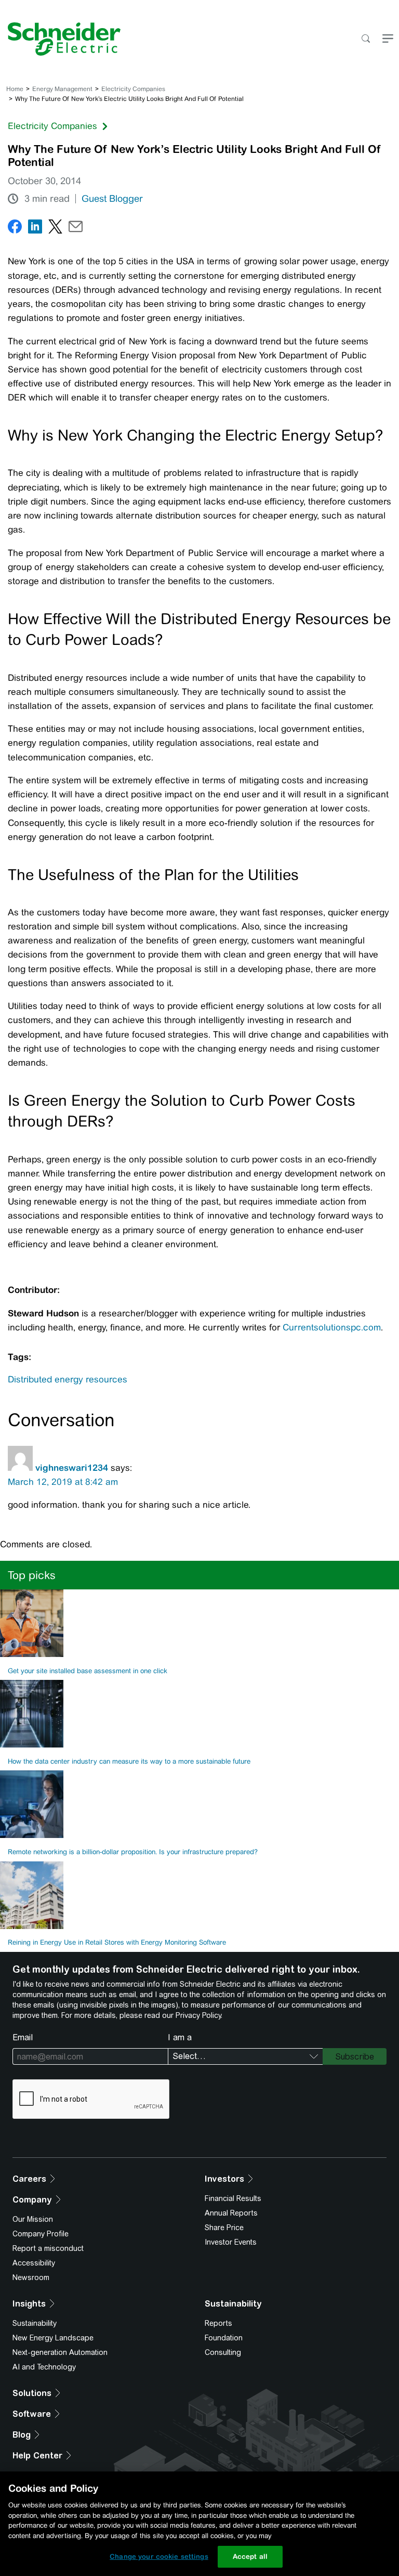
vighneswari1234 (72, 1468)
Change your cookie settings (159, 2556)
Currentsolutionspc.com (332, 1327)
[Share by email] (76, 229)
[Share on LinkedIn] (35, 229)
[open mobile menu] (388, 39)
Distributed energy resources (68, 1379)
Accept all (250, 2556)
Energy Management (62, 89)
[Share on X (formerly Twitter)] (55, 229)
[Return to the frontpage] (60, 39)
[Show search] (365, 39)
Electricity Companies (133, 89)
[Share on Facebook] (15, 229)
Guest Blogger (112, 199)
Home (15, 89)
